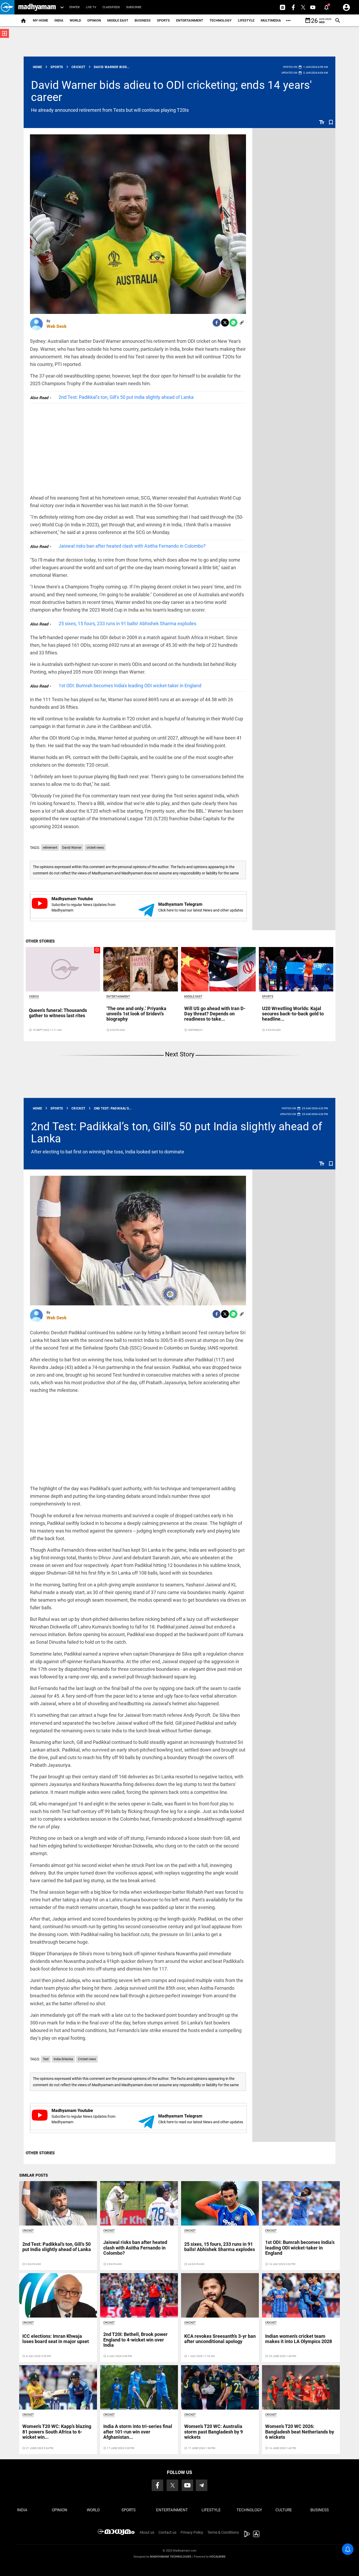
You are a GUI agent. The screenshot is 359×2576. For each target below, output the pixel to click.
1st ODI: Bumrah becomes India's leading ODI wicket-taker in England (130, 686)
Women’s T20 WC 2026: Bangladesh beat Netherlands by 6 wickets (300, 2432)
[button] (7, 7)
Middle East (118, 20)
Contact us (167, 2532)
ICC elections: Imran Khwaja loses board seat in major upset (56, 2339)
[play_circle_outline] (63, 969)
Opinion (94, 20)
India (59, 20)
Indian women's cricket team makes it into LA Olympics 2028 (299, 2339)
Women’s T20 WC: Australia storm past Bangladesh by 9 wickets (214, 2432)
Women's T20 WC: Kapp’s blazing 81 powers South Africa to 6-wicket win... (57, 2432)
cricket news (95, 848)
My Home (40, 20)
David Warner (72, 848)
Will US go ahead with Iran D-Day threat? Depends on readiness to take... (215, 1014)
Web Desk (57, 326)
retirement (50, 848)
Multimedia (271, 20)
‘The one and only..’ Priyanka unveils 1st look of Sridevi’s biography (136, 1014)
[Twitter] (225, 323)
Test (46, 2059)
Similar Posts (34, 2175)
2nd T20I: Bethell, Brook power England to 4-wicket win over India (135, 2340)
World (75, 20)
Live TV (91, 7)
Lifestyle (246, 20)
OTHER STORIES (40, 941)
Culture (284, 2510)
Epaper (75, 7)
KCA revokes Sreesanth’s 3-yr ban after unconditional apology (220, 2339)
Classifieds (111, 7)
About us (147, 2532)
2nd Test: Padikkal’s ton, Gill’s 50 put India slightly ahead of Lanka (126, 397)
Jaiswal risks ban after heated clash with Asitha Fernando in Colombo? (132, 546)
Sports (163, 20)
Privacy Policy (192, 2532)
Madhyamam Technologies (171, 2557)
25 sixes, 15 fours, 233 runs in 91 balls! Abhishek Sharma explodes (127, 623)
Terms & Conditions (223, 2532)
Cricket (28, 2231)
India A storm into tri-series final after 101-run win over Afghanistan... (138, 2432)
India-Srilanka (63, 2059)
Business (143, 20)
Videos (34, 997)
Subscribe (134, 7)
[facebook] (217, 323)
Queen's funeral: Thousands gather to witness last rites (58, 1013)
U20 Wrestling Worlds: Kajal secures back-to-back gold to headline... (293, 1014)
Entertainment (190, 20)
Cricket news (87, 2059)
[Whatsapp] (233, 323)
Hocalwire (217, 2557)
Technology (220, 20)
